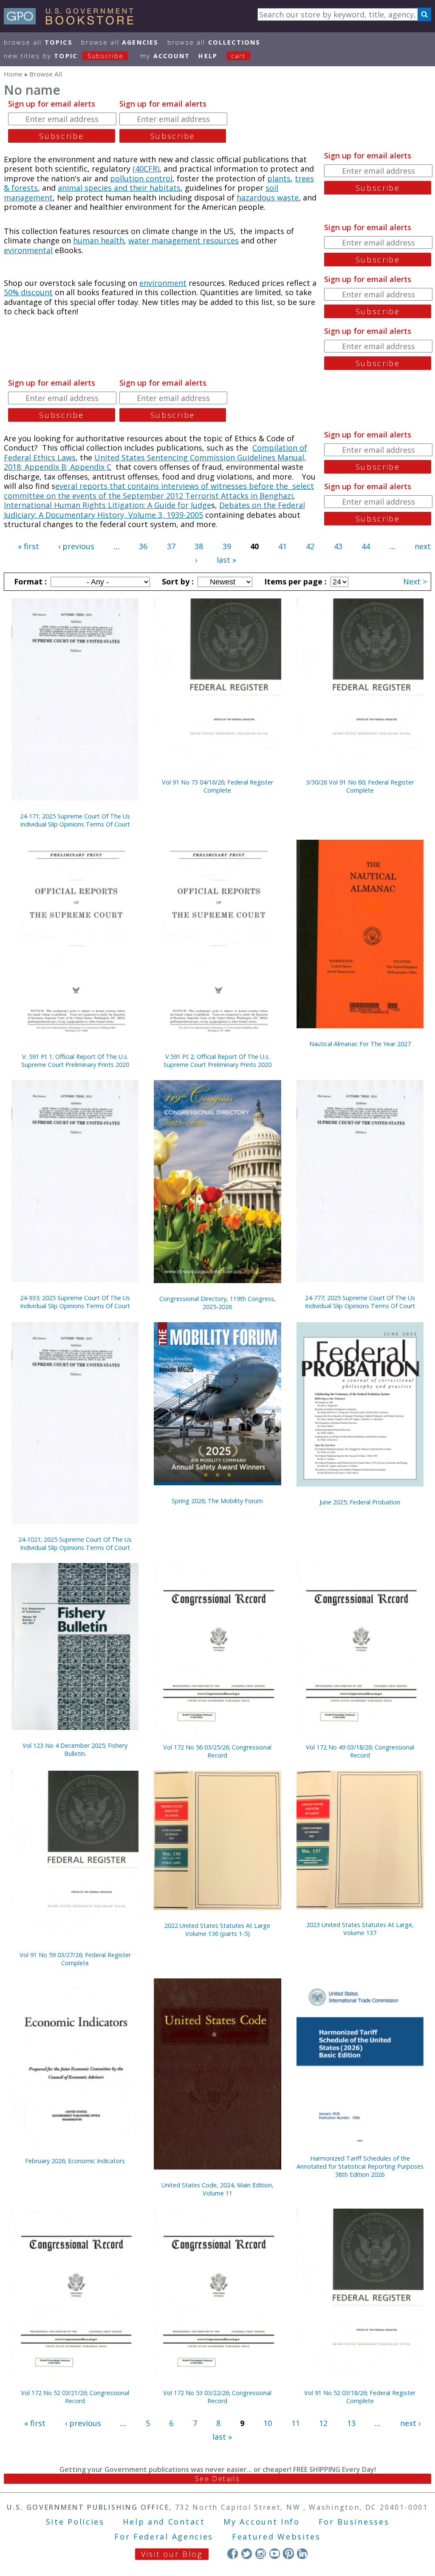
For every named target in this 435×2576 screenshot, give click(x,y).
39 (227, 546)
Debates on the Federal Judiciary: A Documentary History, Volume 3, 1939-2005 (154, 510)
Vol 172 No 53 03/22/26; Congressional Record (217, 2397)
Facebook (233, 2553)
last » (226, 560)
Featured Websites (276, 2536)
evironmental (28, 250)
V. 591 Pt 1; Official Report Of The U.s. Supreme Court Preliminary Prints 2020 (75, 1061)
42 (310, 546)
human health (99, 240)
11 (296, 2423)
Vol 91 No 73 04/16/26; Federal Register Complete (217, 786)
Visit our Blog (172, 2554)
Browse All (38, 42)
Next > (415, 581)
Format (29, 581)
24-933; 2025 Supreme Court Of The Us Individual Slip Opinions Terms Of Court (75, 1302)
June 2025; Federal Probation (360, 1502)
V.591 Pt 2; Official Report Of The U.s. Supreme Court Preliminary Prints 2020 (217, 1061)
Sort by (177, 581)
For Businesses (354, 2522)
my (165, 56)
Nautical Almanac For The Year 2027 (360, 1044)
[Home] (72, 22)
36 (143, 546)
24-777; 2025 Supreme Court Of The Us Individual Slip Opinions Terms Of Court (360, 1302)
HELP (208, 56)
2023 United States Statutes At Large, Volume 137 (360, 1929)
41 (282, 546)
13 (351, 2423)
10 (268, 2423)
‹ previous (76, 546)
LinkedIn (302, 2553)
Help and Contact (164, 2522)
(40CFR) (146, 169)
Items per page (294, 581)
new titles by (64, 56)
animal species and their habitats (119, 188)
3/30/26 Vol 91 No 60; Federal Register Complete (360, 786)
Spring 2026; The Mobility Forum (217, 1501)
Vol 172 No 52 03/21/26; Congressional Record (75, 2397)
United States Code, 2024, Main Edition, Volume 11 (217, 2189)
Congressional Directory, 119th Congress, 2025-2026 (217, 1303)
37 (171, 546)
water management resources (184, 240)
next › (410, 2423)
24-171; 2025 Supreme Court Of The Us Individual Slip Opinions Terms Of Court (75, 820)
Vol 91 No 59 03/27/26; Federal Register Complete (75, 1959)
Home (13, 74)
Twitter (247, 2553)
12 (323, 2423)
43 (338, 546)
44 (366, 546)
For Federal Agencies (164, 2536)
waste (288, 198)
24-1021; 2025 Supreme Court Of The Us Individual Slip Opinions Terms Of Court (75, 1543)
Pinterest (288, 2553)
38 (199, 546)
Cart (238, 56)
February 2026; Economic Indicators (75, 2161)
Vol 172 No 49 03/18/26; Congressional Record (360, 1751)
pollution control (141, 178)
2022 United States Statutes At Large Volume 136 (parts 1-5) (217, 1930)
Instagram (261, 2553)
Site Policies (75, 2522)
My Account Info (262, 2522)
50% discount (28, 292)
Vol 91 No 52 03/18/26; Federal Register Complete (360, 2397)
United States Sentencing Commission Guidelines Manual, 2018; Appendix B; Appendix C (155, 462)
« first (28, 546)
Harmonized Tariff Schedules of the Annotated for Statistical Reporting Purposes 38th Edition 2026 (360, 2166)
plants (279, 178)
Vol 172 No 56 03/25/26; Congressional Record (217, 1751)
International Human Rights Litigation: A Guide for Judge (107, 505)
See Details (217, 2479)
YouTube (275, 2553)
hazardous (257, 198)
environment (163, 283)
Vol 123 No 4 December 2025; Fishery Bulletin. (75, 1749)
